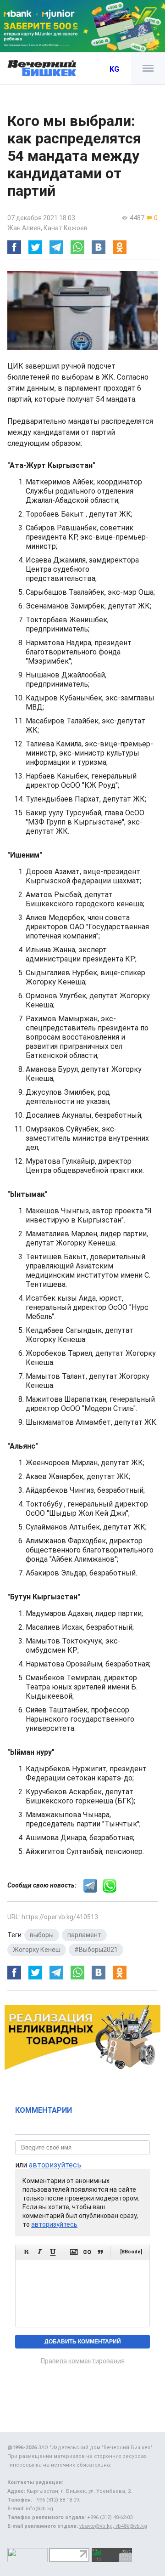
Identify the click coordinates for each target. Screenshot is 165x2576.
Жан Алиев (24, 228)
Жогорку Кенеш (37, 1950)
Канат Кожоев (66, 228)
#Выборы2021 (96, 1950)
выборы (42, 1935)
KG (114, 69)
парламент (84, 1935)
